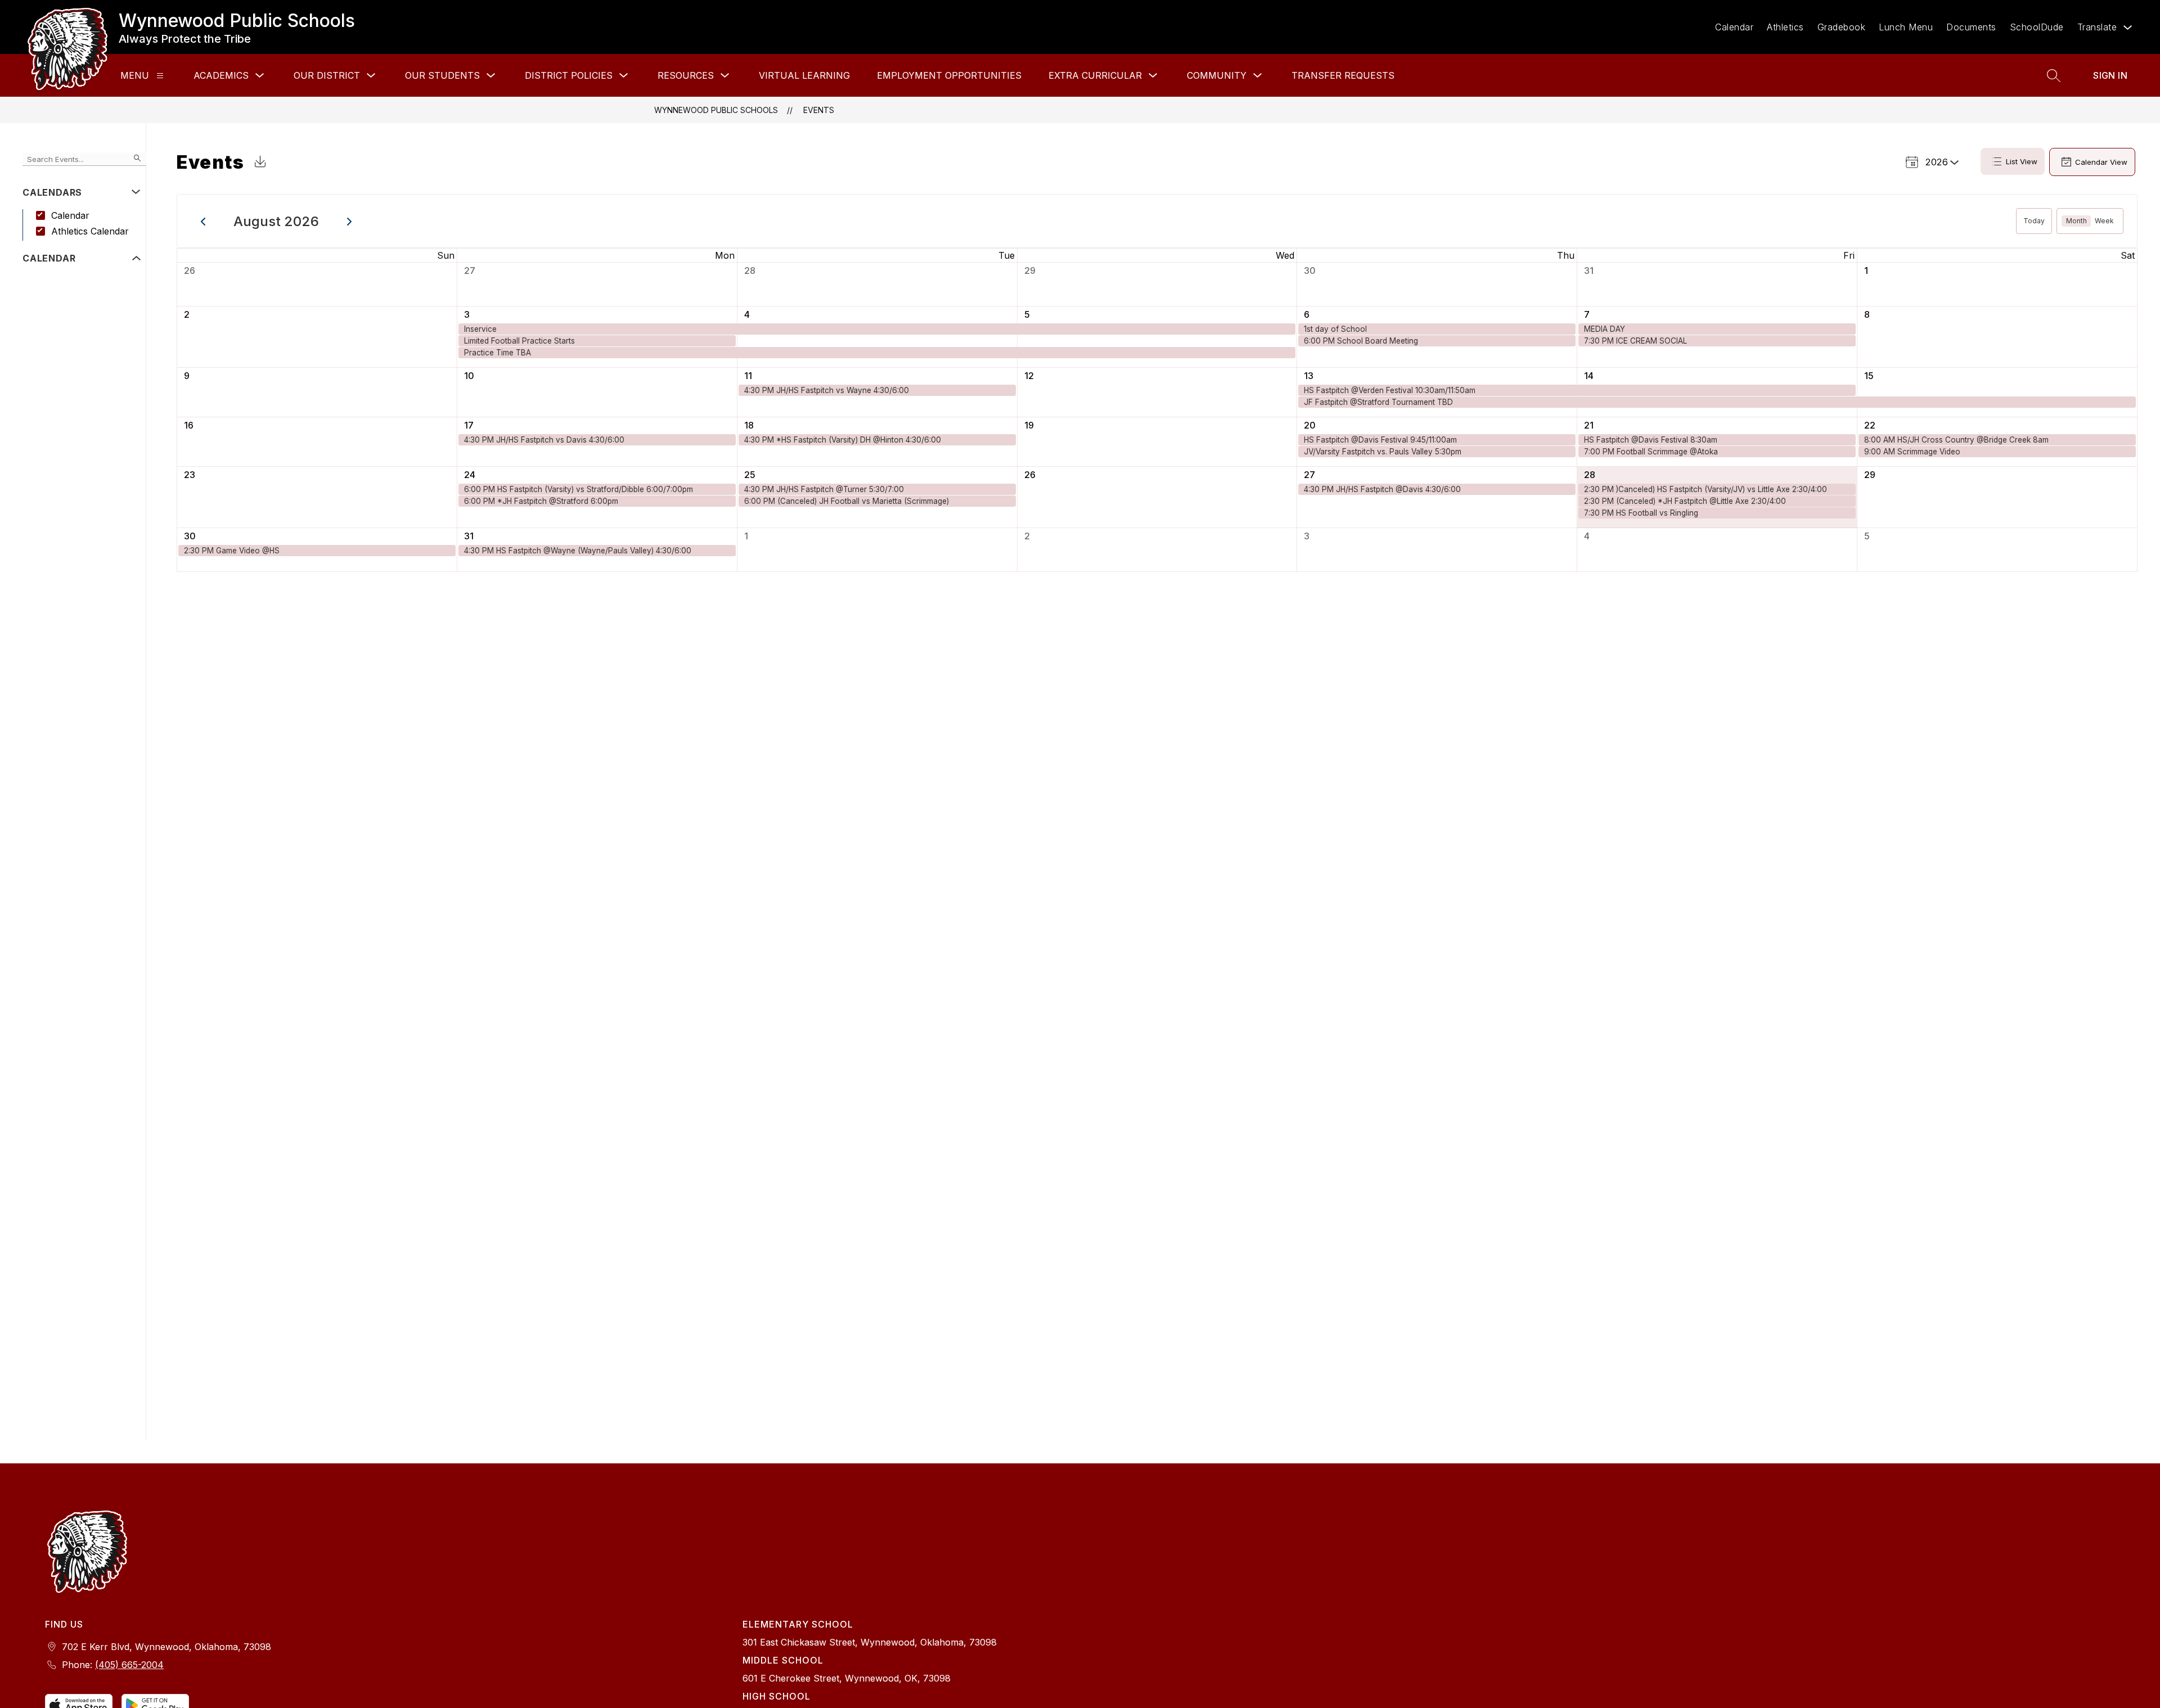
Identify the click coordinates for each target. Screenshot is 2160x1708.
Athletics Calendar (90, 231)
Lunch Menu (1906, 27)
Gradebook (1842, 27)
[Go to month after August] (350, 221)
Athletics (1785, 27)
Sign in (2110, 75)
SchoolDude (2037, 27)
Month (2076, 221)
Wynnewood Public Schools (716, 110)
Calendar (1734, 27)
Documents (1971, 27)
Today (2034, 221)
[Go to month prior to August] (203, 221)
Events (819, 110)
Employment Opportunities (949, 75)
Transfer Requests (1343, 75)
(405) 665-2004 (129, 1665)
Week (2104, 221)
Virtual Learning (804, 75)
